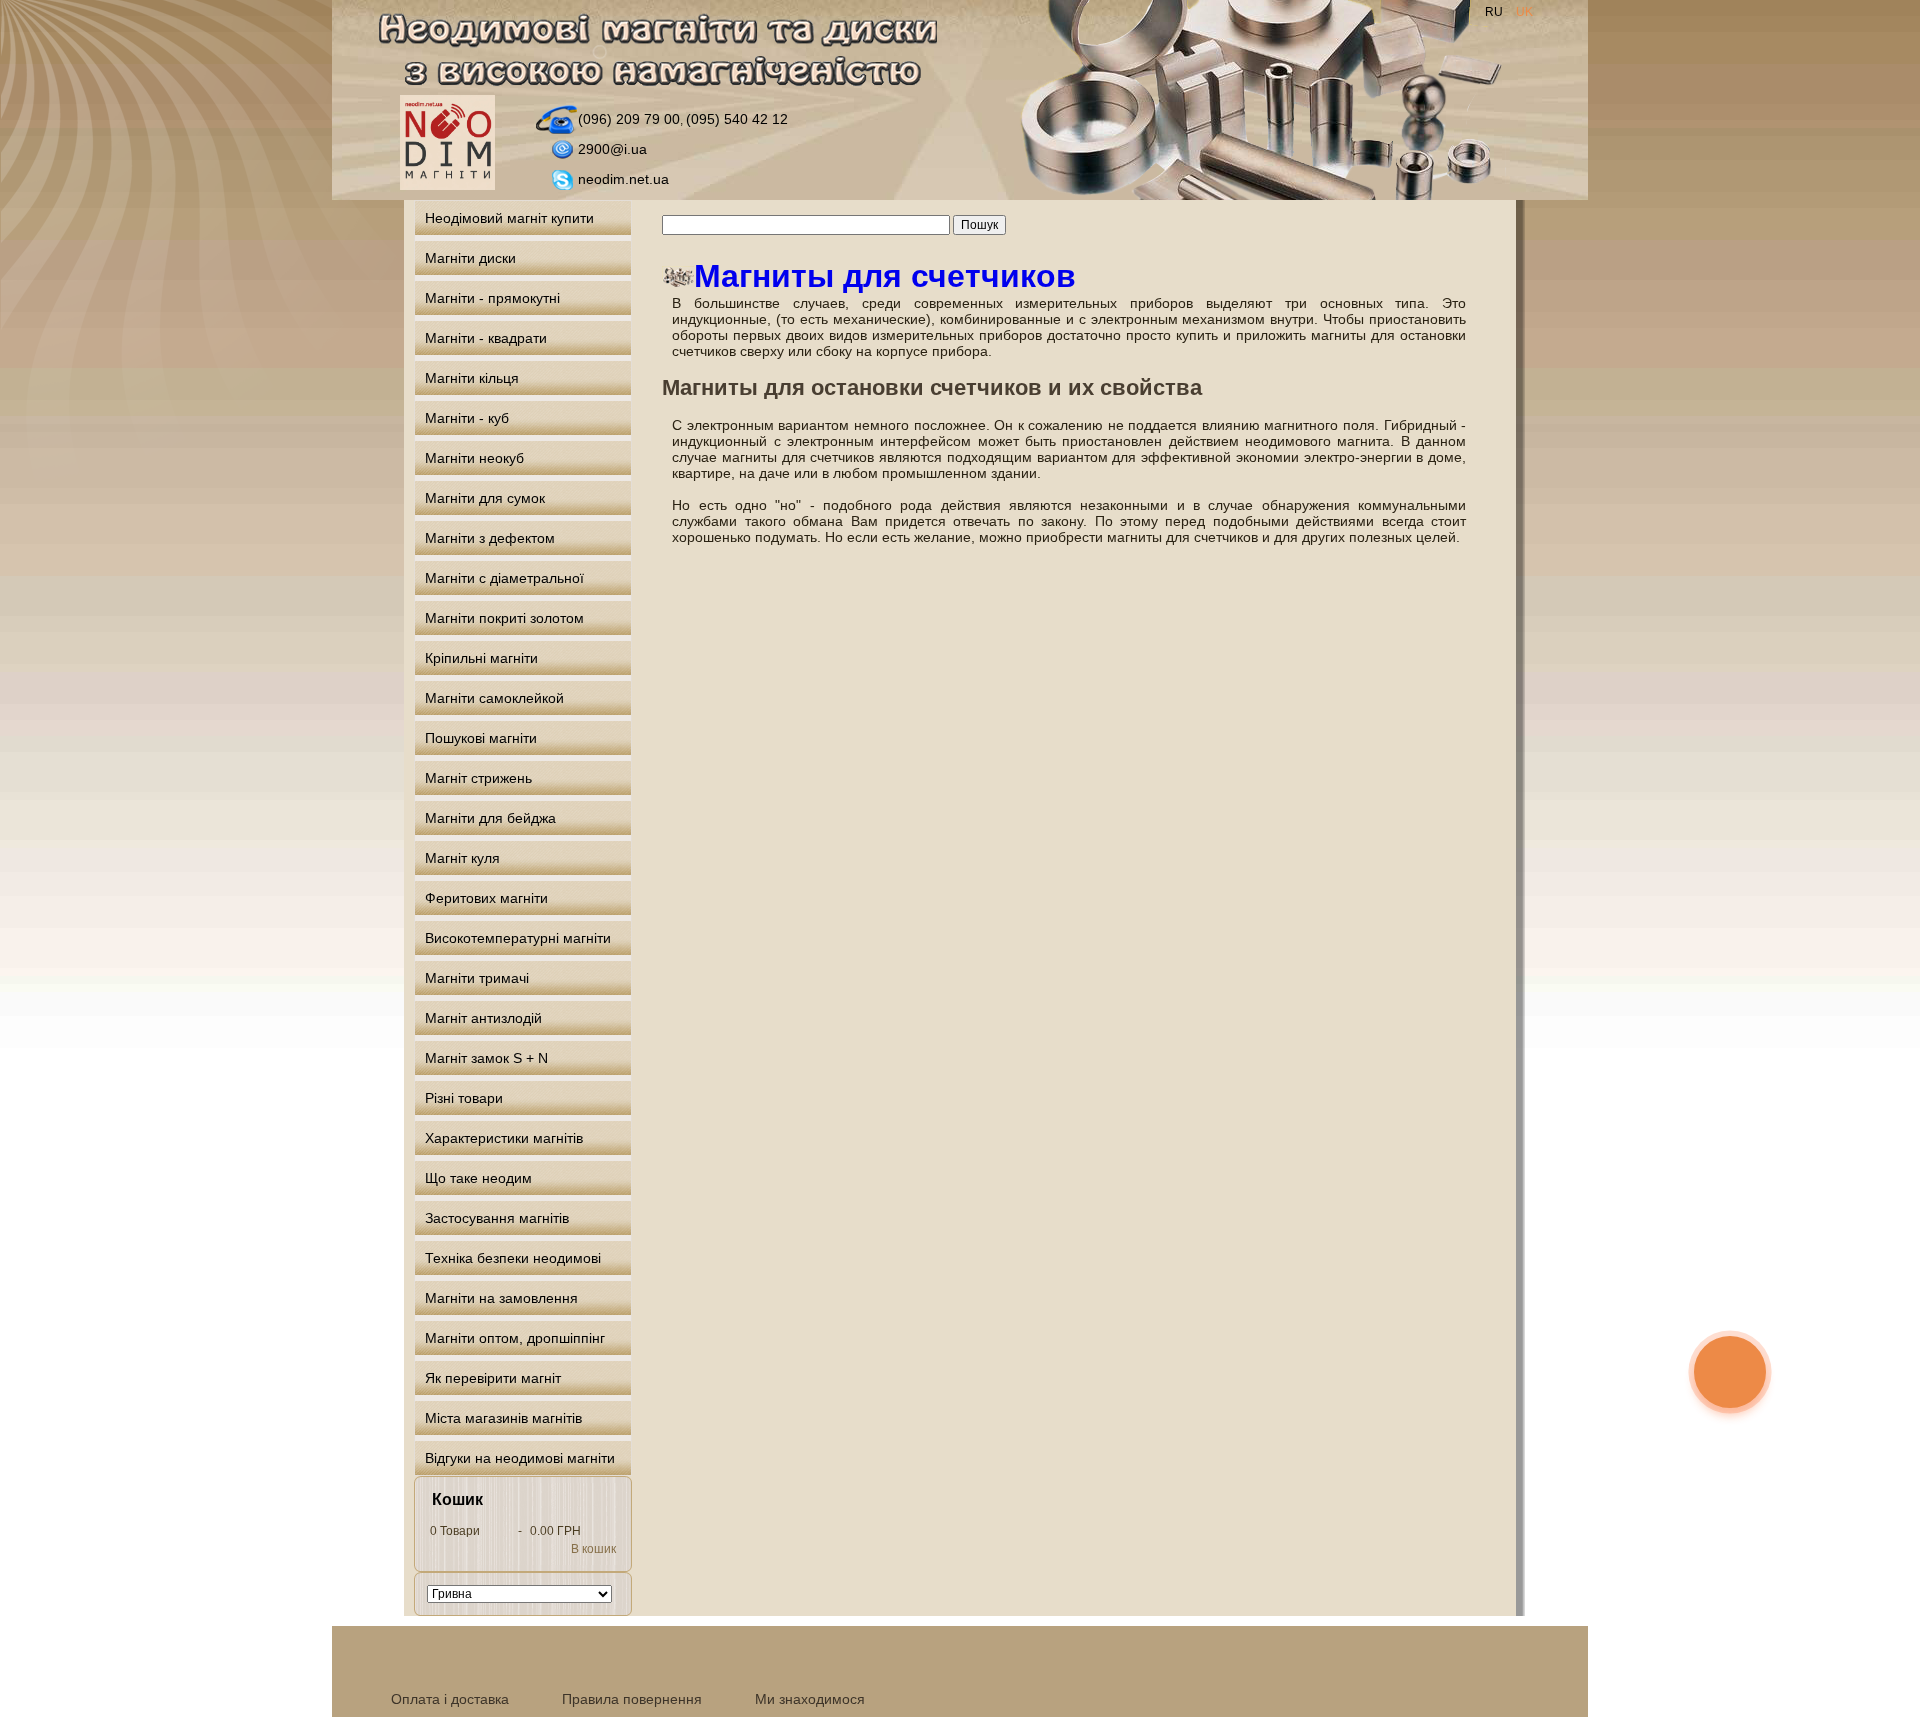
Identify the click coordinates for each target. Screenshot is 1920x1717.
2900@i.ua (612, 149)
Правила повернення (632, 1699)
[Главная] (669, 53)
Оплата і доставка (450, 1699)
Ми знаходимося (810, 1699)
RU (1495, 12)
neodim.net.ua (623, 179)
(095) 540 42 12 (737, 119)
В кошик (593, 1549)
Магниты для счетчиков (885, 276)
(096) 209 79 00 (629, 119)
